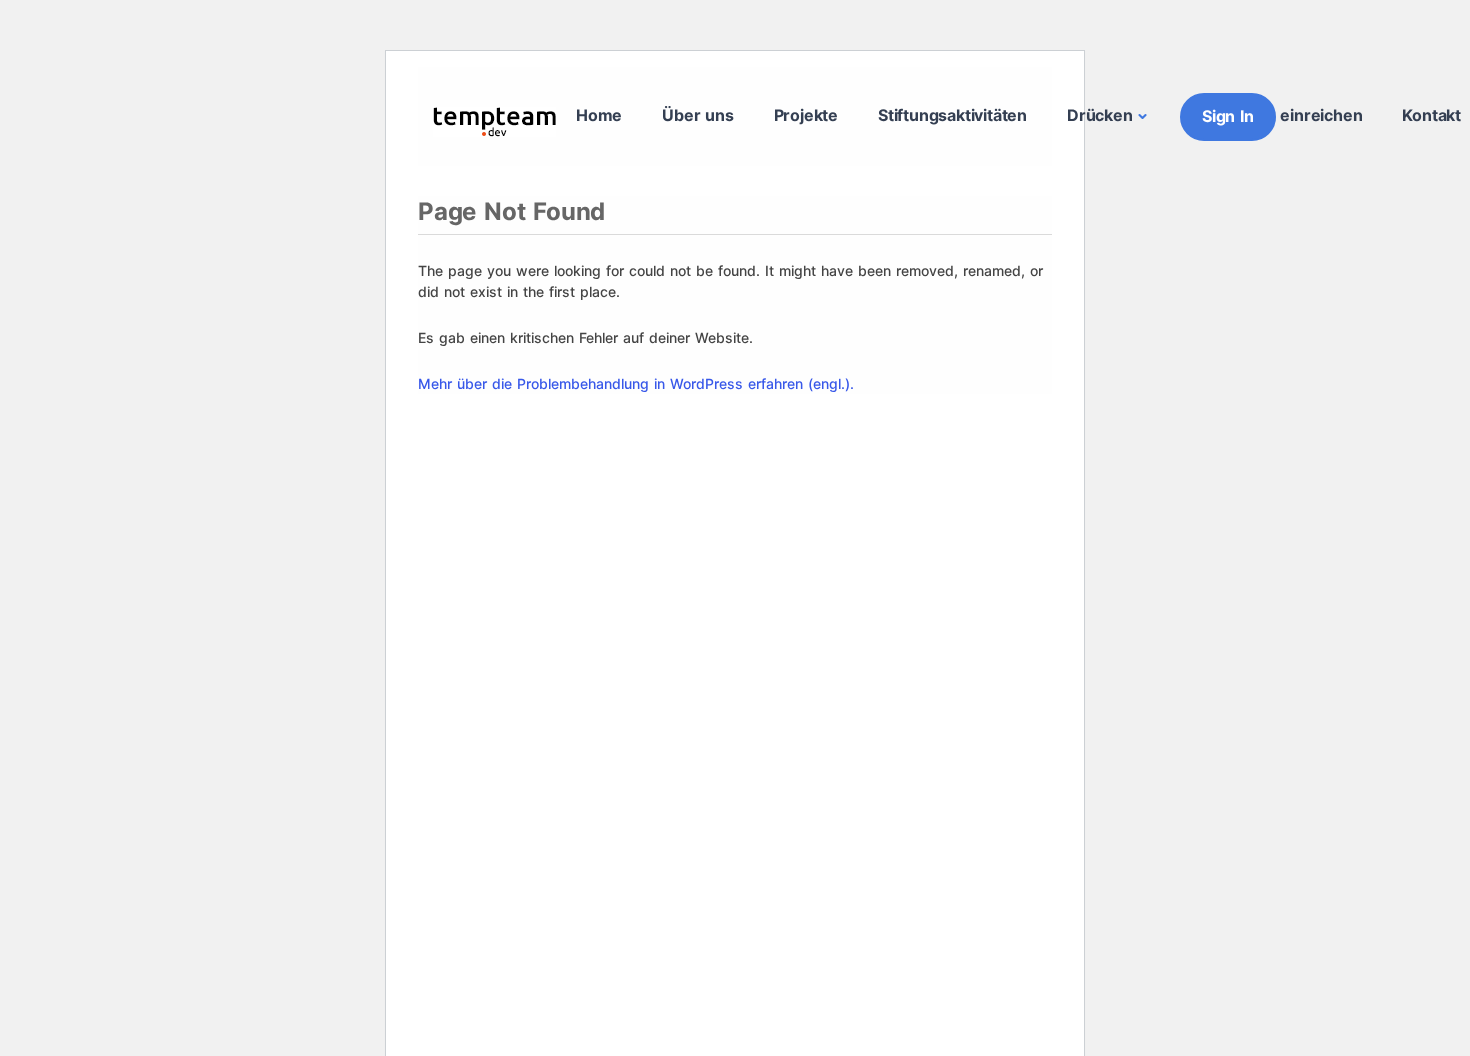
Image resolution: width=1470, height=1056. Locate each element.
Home (599, 115)
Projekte (806, 115)
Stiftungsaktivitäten (952, 115)
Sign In (1228, 116)
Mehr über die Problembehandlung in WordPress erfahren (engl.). (636, 383)
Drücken (1100, 115)
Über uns (697, 115)
